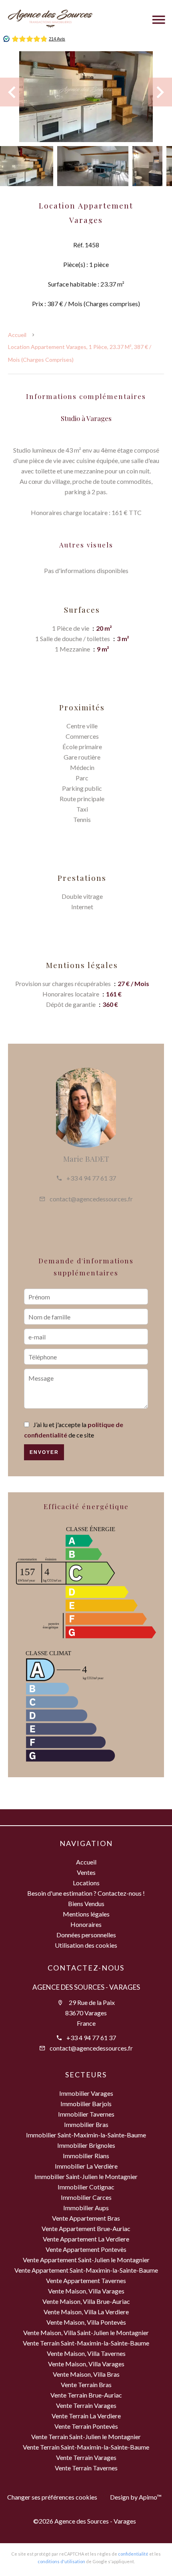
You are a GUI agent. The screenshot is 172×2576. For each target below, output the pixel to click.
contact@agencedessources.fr (91, 1199)
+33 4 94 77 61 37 (91, 1178)
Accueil (17, 335)
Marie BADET (86, 1159)
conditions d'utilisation (61, 2561)
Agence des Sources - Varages (86, 1987)
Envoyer (44, 1452)
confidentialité (133, 2554)
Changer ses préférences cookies (52, 2497)
